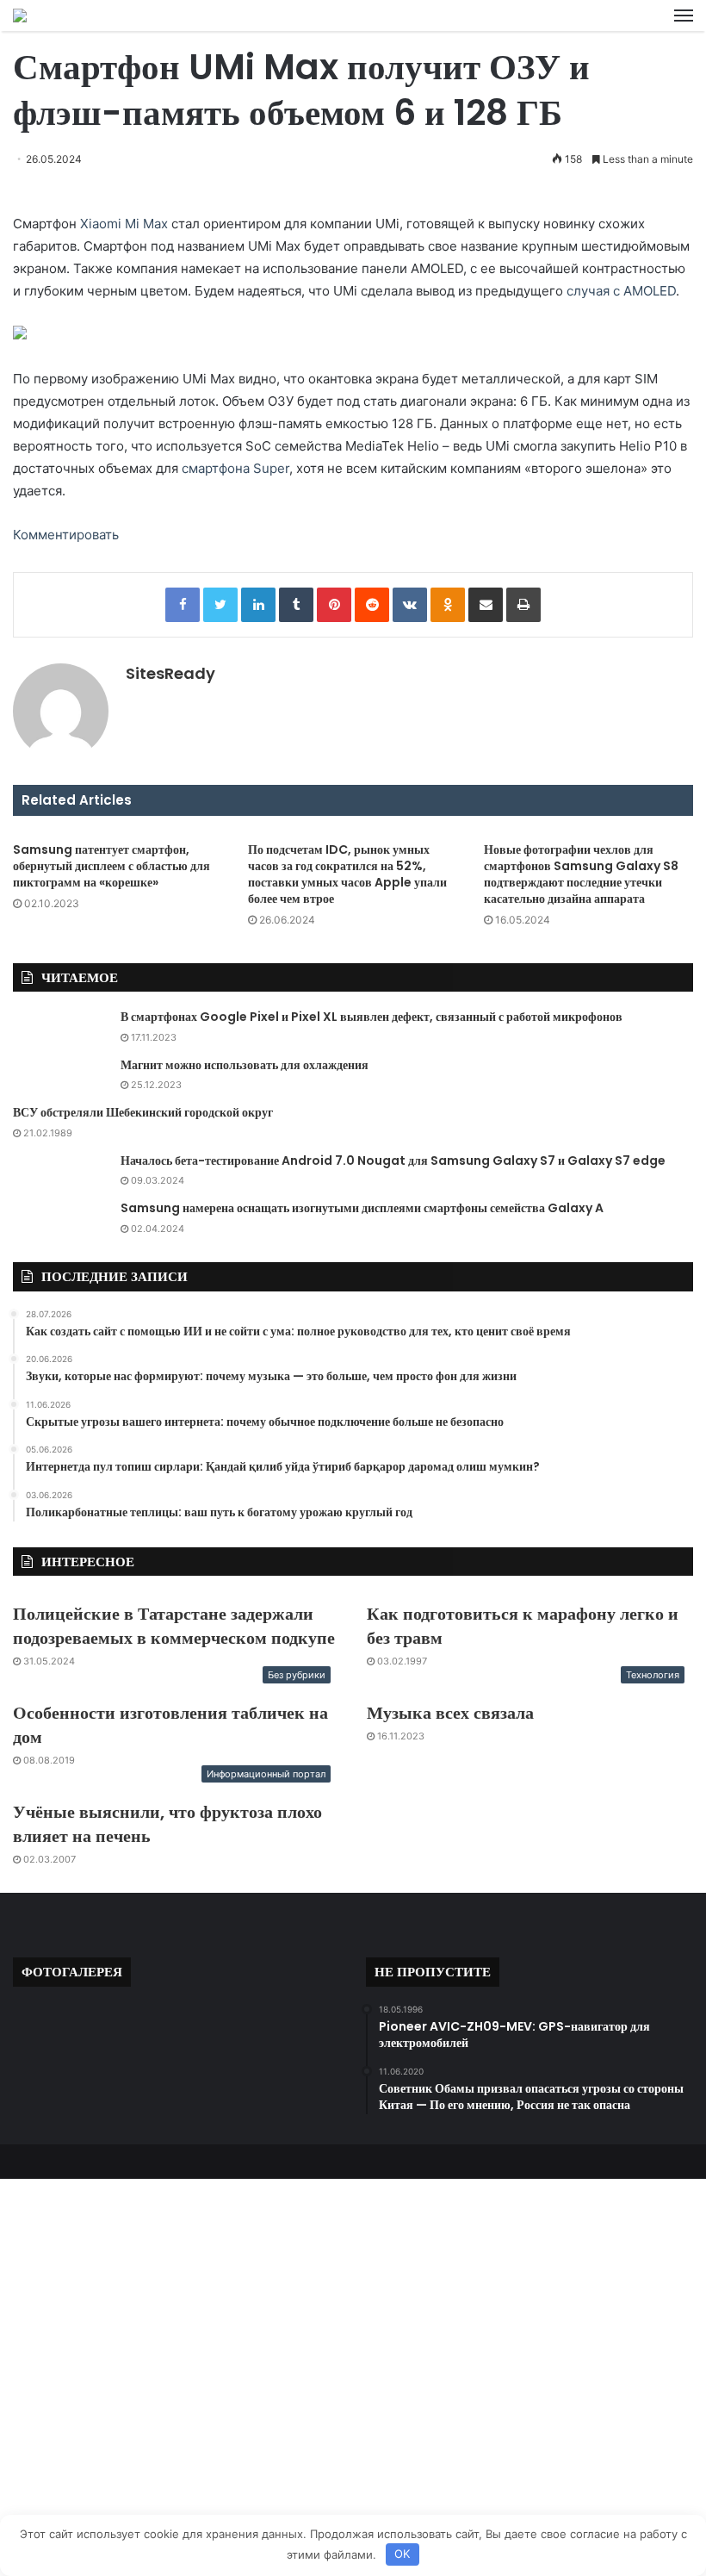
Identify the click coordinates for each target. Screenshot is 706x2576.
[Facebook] (183, 605)
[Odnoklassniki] (448, 605)
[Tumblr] (296, 605)
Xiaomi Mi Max (124, 224)
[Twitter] (220, 605)
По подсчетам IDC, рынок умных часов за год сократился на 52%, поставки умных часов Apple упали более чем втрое (347, 874)
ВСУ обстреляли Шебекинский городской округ (143, 1112)
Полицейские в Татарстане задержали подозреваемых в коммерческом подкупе (174, 1626)
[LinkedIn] (258, 605)
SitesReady (170, 673)
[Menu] (684, 16)
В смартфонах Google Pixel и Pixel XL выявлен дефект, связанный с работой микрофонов (372, 1017)
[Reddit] (372, 605)
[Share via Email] (486, 605)
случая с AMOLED (621, 291)
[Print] (523, 605)
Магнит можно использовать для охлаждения (245, 1065)
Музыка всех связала (450, 1713)
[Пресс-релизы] (20, 16)
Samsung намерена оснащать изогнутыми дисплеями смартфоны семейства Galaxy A (362, 1208)
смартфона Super (235, 468)
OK (402, 2554)
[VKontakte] (410, 605)
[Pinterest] (334, 605)
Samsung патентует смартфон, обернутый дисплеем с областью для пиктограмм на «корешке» (111, 866)
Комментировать (66, 535)
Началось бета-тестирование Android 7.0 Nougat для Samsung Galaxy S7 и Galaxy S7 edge (393, 1160)
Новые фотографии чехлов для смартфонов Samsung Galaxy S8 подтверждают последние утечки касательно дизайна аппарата (581, 874)
